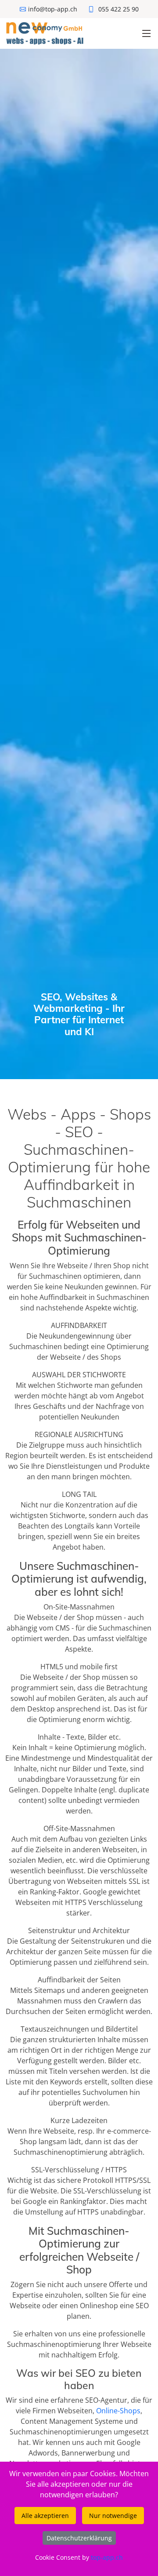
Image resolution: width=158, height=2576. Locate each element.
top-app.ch (107, 2557)
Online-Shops (118, 2411)
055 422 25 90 (118, 9)
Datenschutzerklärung (79, 2538)
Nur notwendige (113, 2516)
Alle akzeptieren (45, 2516)
